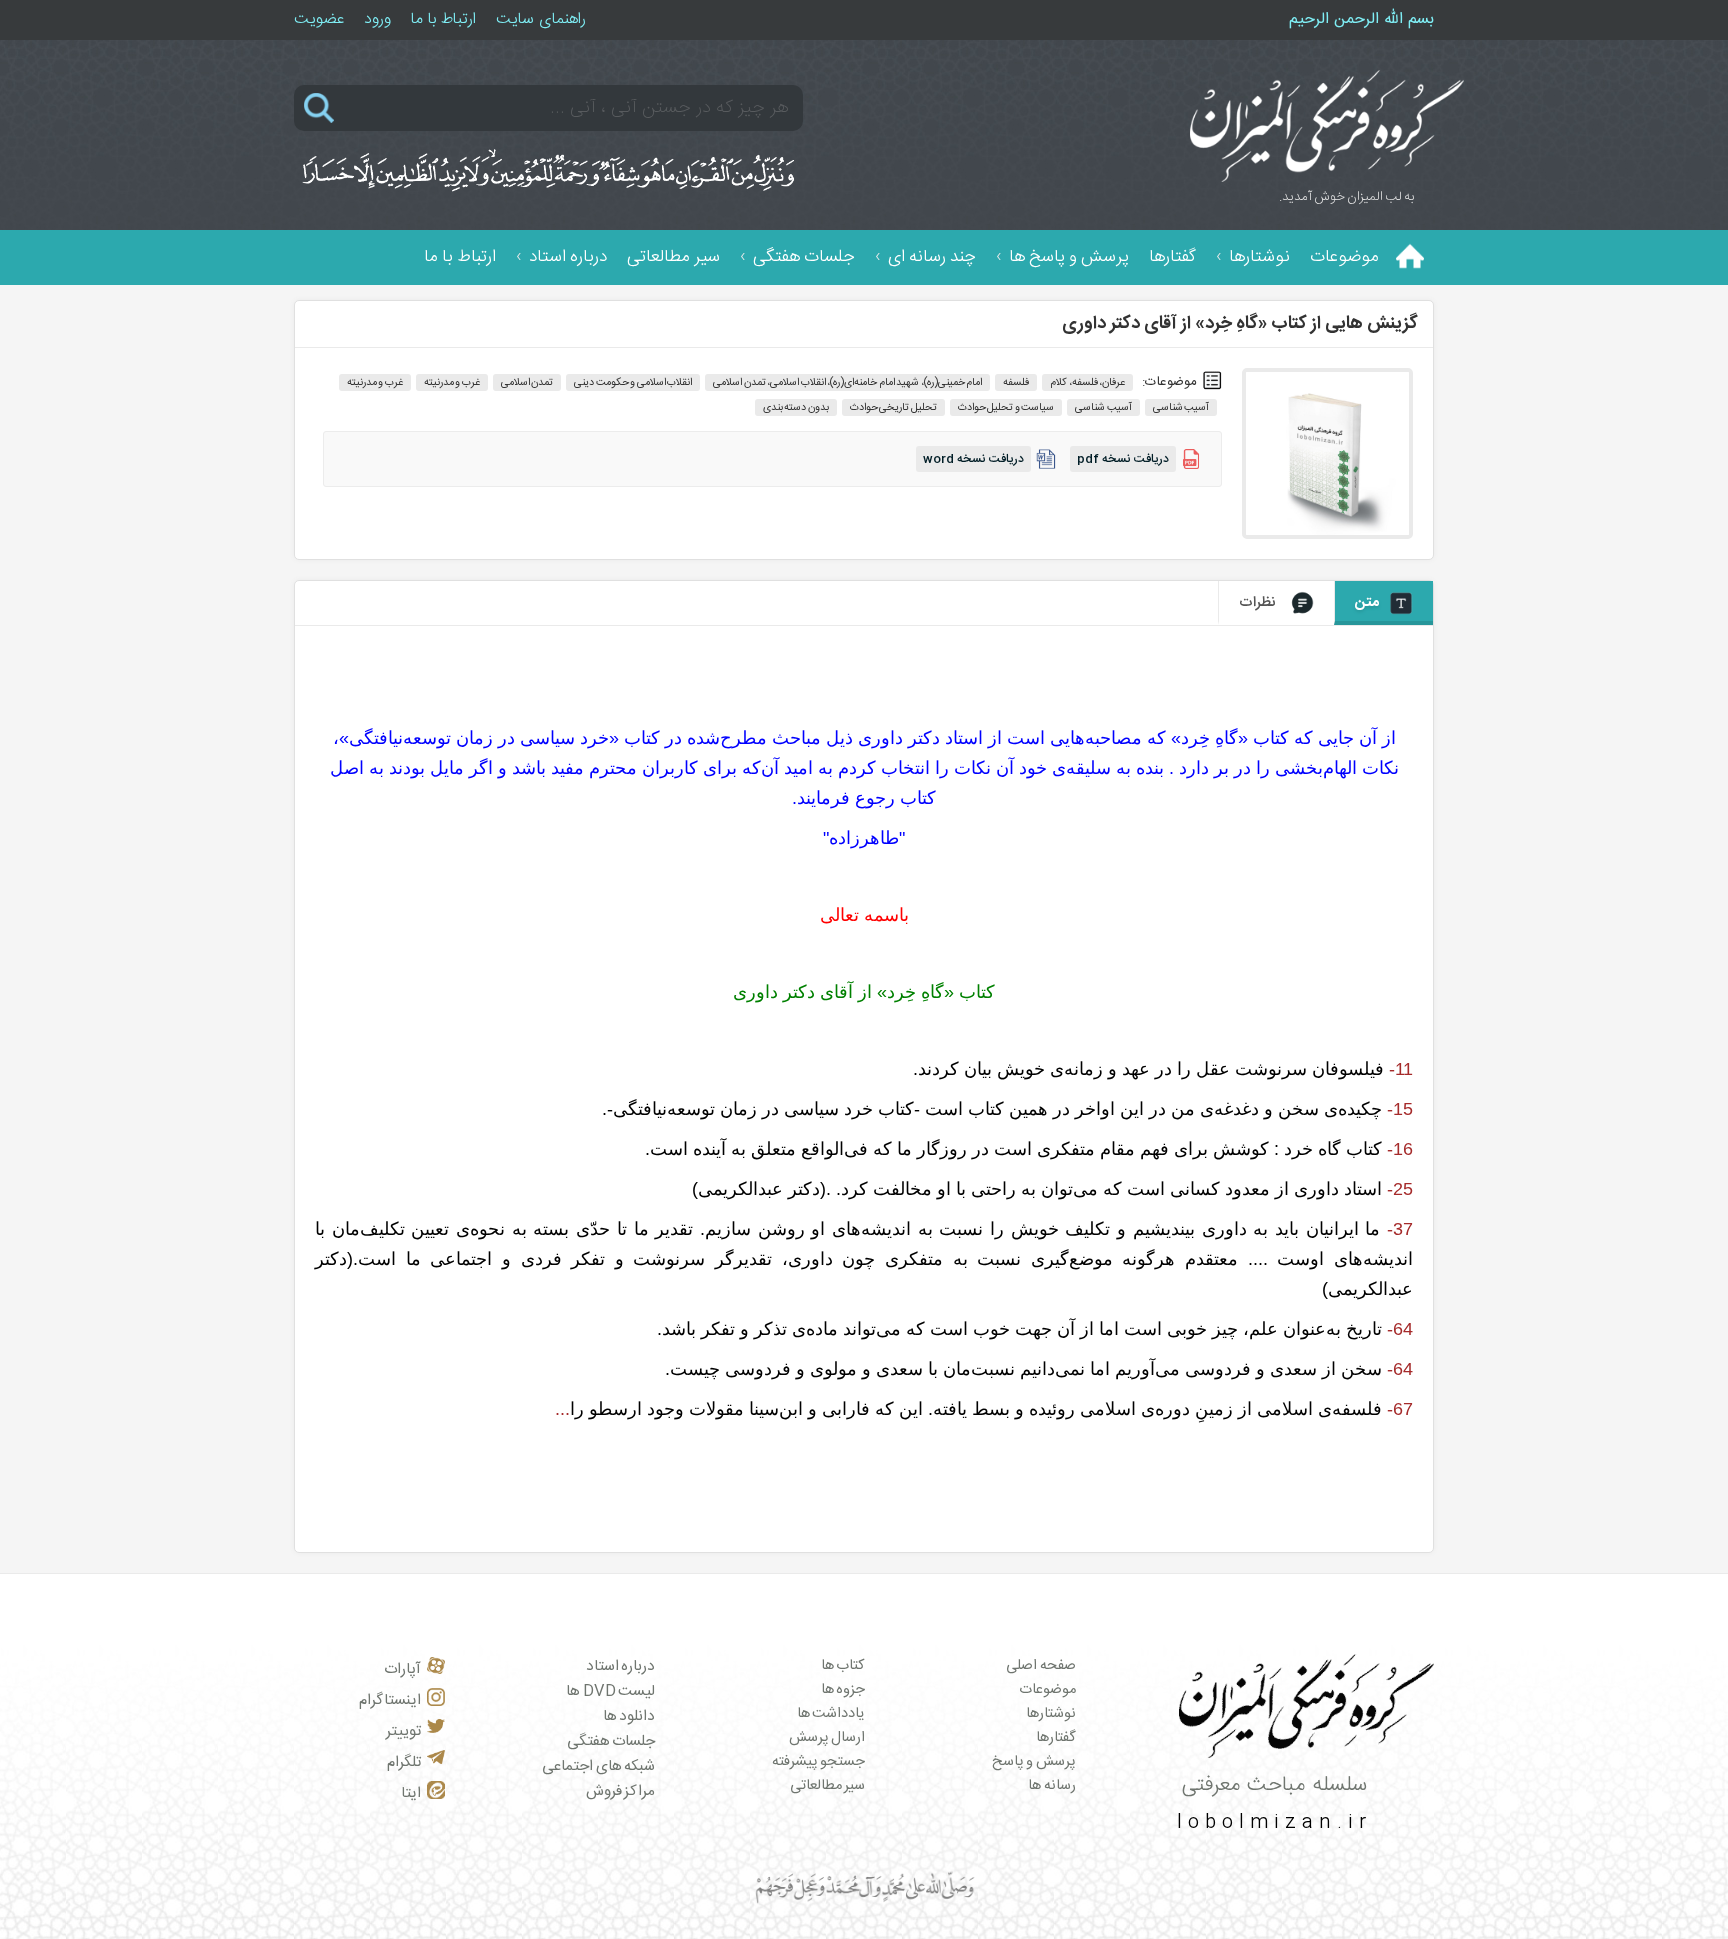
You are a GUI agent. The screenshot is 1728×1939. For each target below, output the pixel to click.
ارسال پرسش (827, 1738)
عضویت (319, 19)
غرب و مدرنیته (375, 382)
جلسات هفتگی (804, 257)
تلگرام (404, 1762)
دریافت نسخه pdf (1123, 459)
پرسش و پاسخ (1034, 1762)
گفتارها (1172, 257)
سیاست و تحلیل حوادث (1006, 407)
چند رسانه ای (932, 257)
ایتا (411, 1793)
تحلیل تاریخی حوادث (893, 407)
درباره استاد (568, 257)
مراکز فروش (621, 1791)
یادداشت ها (831, 1714)
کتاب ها (843, 1666)
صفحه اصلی (1041, 1666)
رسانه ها (1052, 1786)
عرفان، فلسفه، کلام (1087, 382)
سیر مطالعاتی (673, 257)
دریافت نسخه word (973, 459)
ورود (377, 19)
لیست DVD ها (610, 1691)
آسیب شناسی (1181, 407)
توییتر (403, 1731)
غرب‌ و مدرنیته (452, 382)
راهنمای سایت (541, 19)
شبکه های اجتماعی (598, 1766)
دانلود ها (629, 1716)
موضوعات (1344, 257)
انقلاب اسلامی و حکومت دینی (633, 382)
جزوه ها (843, 1690)
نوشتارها (1259, 257)
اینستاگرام (390, 1700)
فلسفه (1016, 382)
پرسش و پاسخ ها (1069, 257)
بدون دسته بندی (796, 407)
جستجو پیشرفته (819, 1762)
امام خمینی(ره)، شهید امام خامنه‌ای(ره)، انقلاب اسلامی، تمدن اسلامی (847, 382)
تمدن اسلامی (527, 382)
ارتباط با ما (443, 19)
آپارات (402, 1669)
